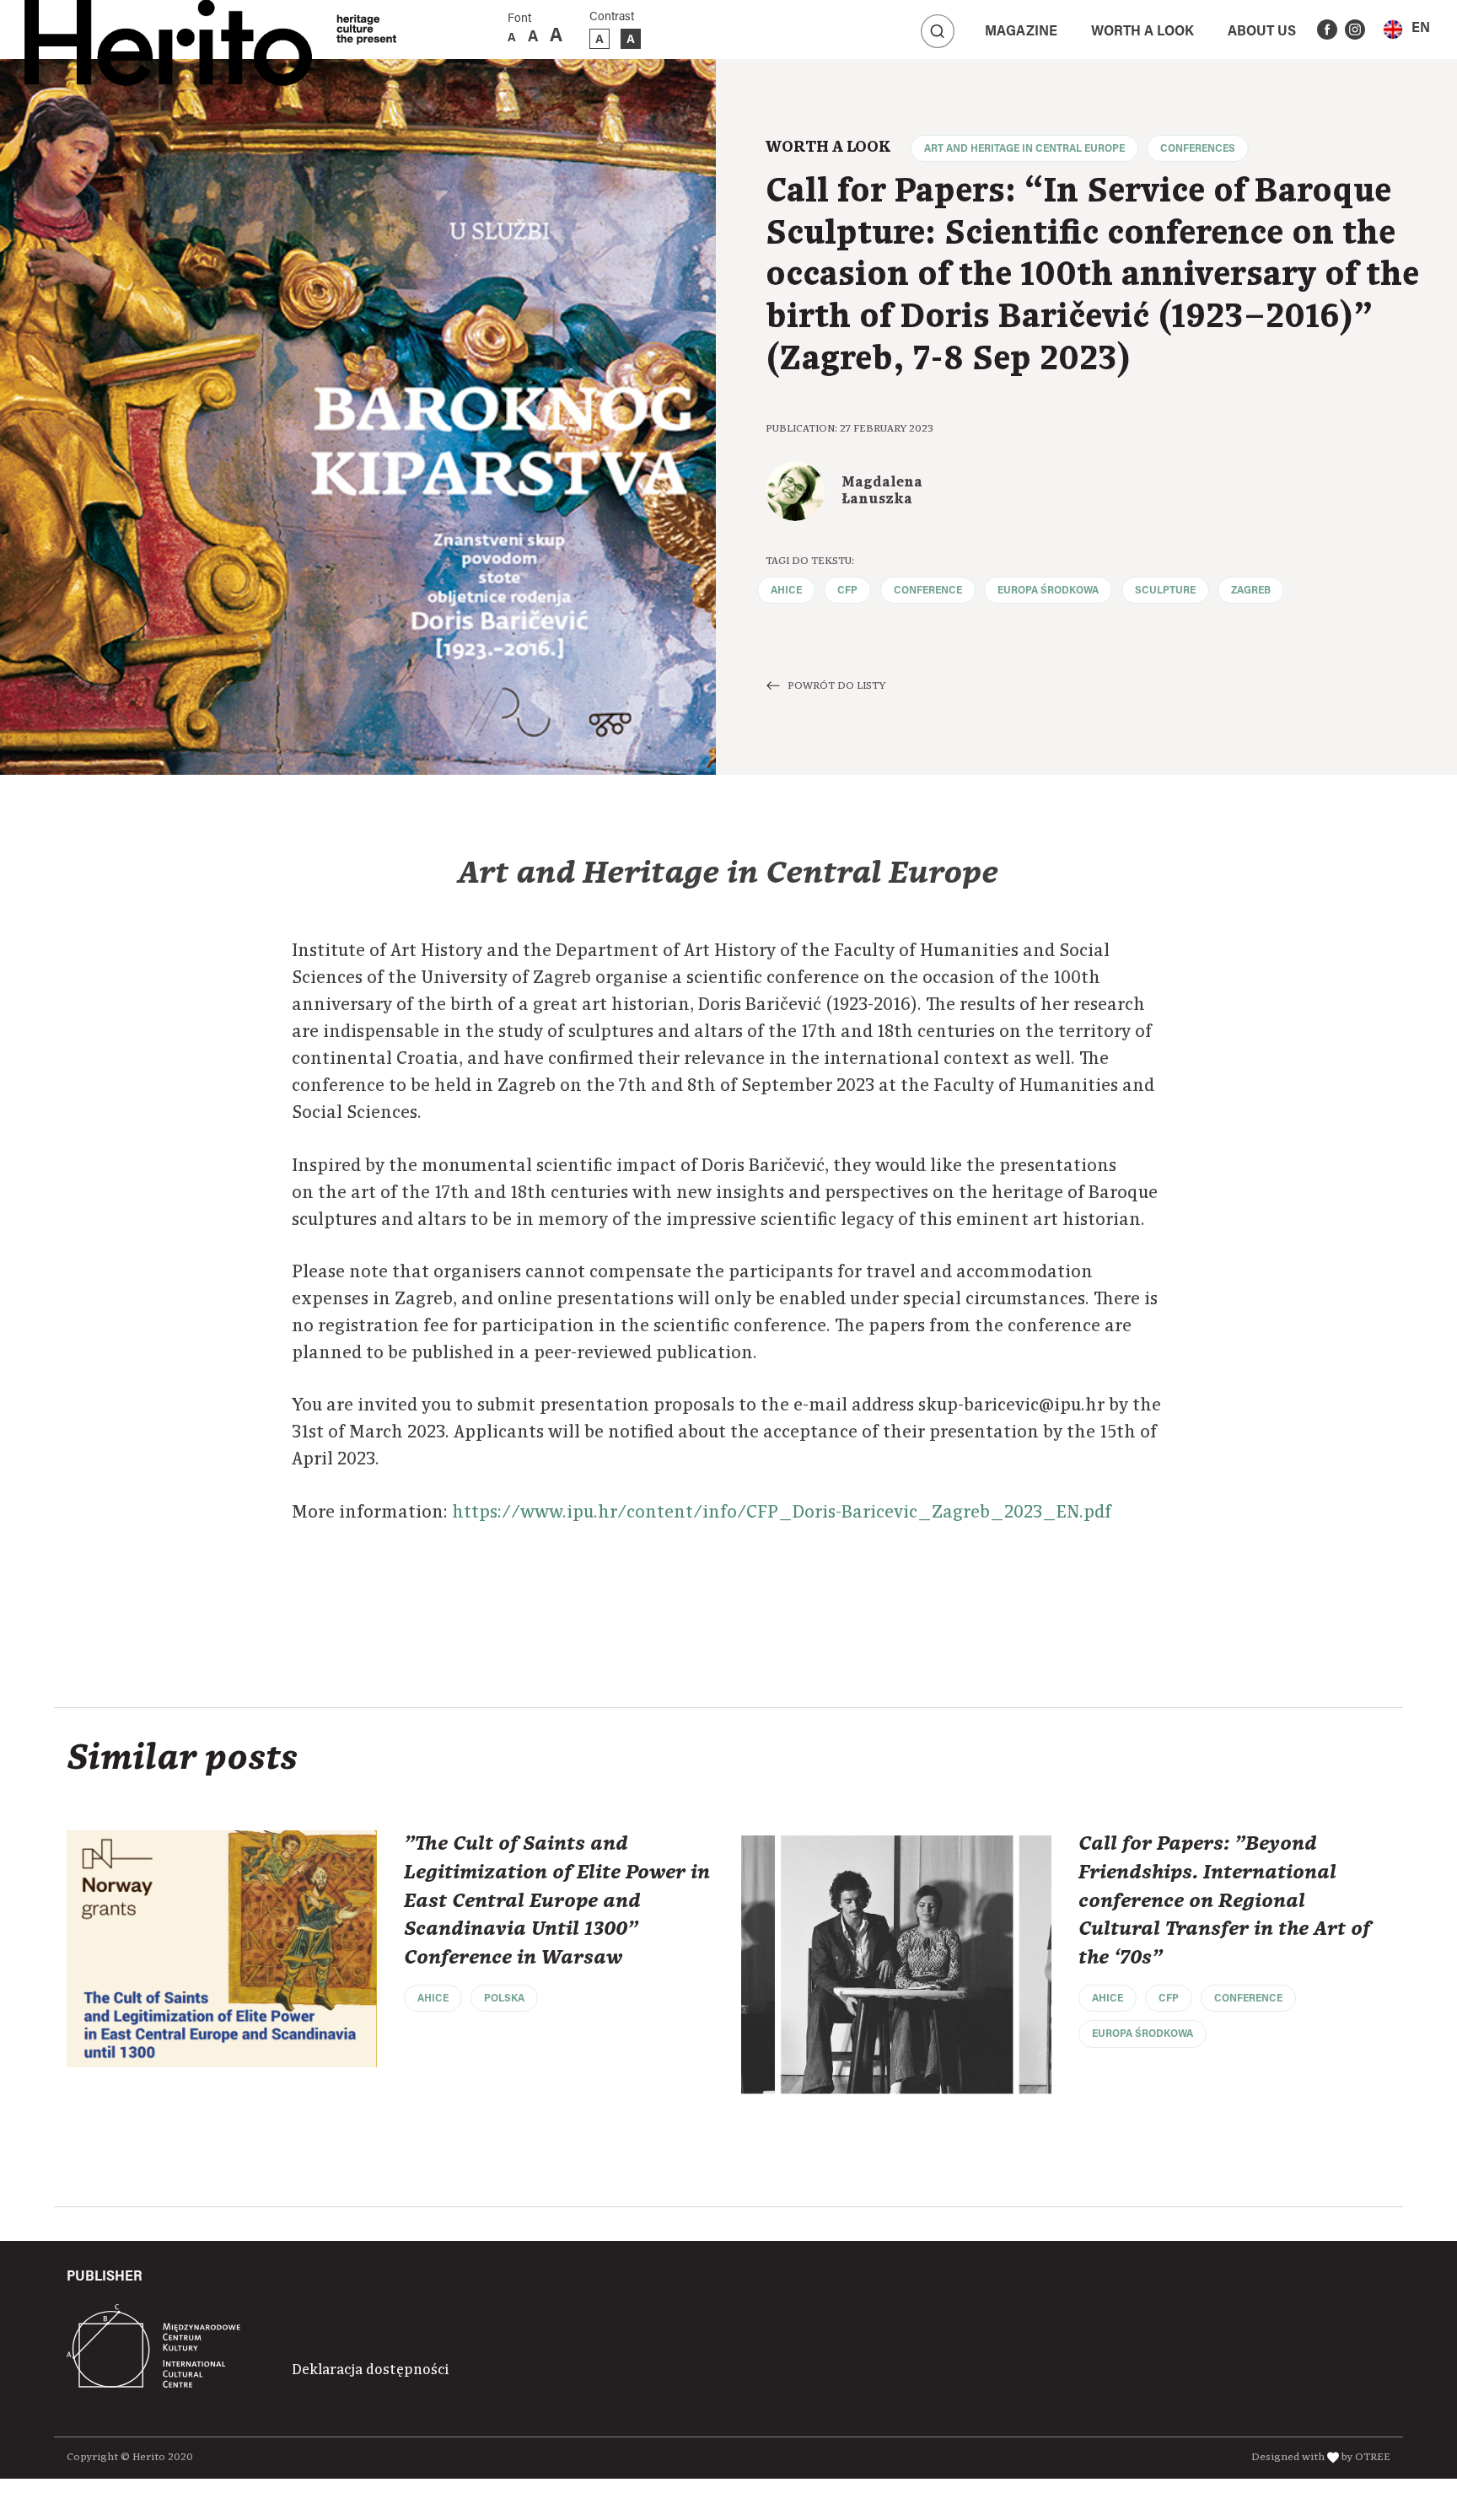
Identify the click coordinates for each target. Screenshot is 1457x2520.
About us (1262, 32)
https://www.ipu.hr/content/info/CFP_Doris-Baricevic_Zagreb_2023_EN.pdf (782, 1513)
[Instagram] (1355, 30)
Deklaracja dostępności (370, 2370)
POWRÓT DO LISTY (836, 686)
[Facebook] (1327, 30)
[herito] (168, 30)
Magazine (1021, 32)
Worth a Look (1142, 32)
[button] (1406, 29)
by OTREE (1366, 2457)
